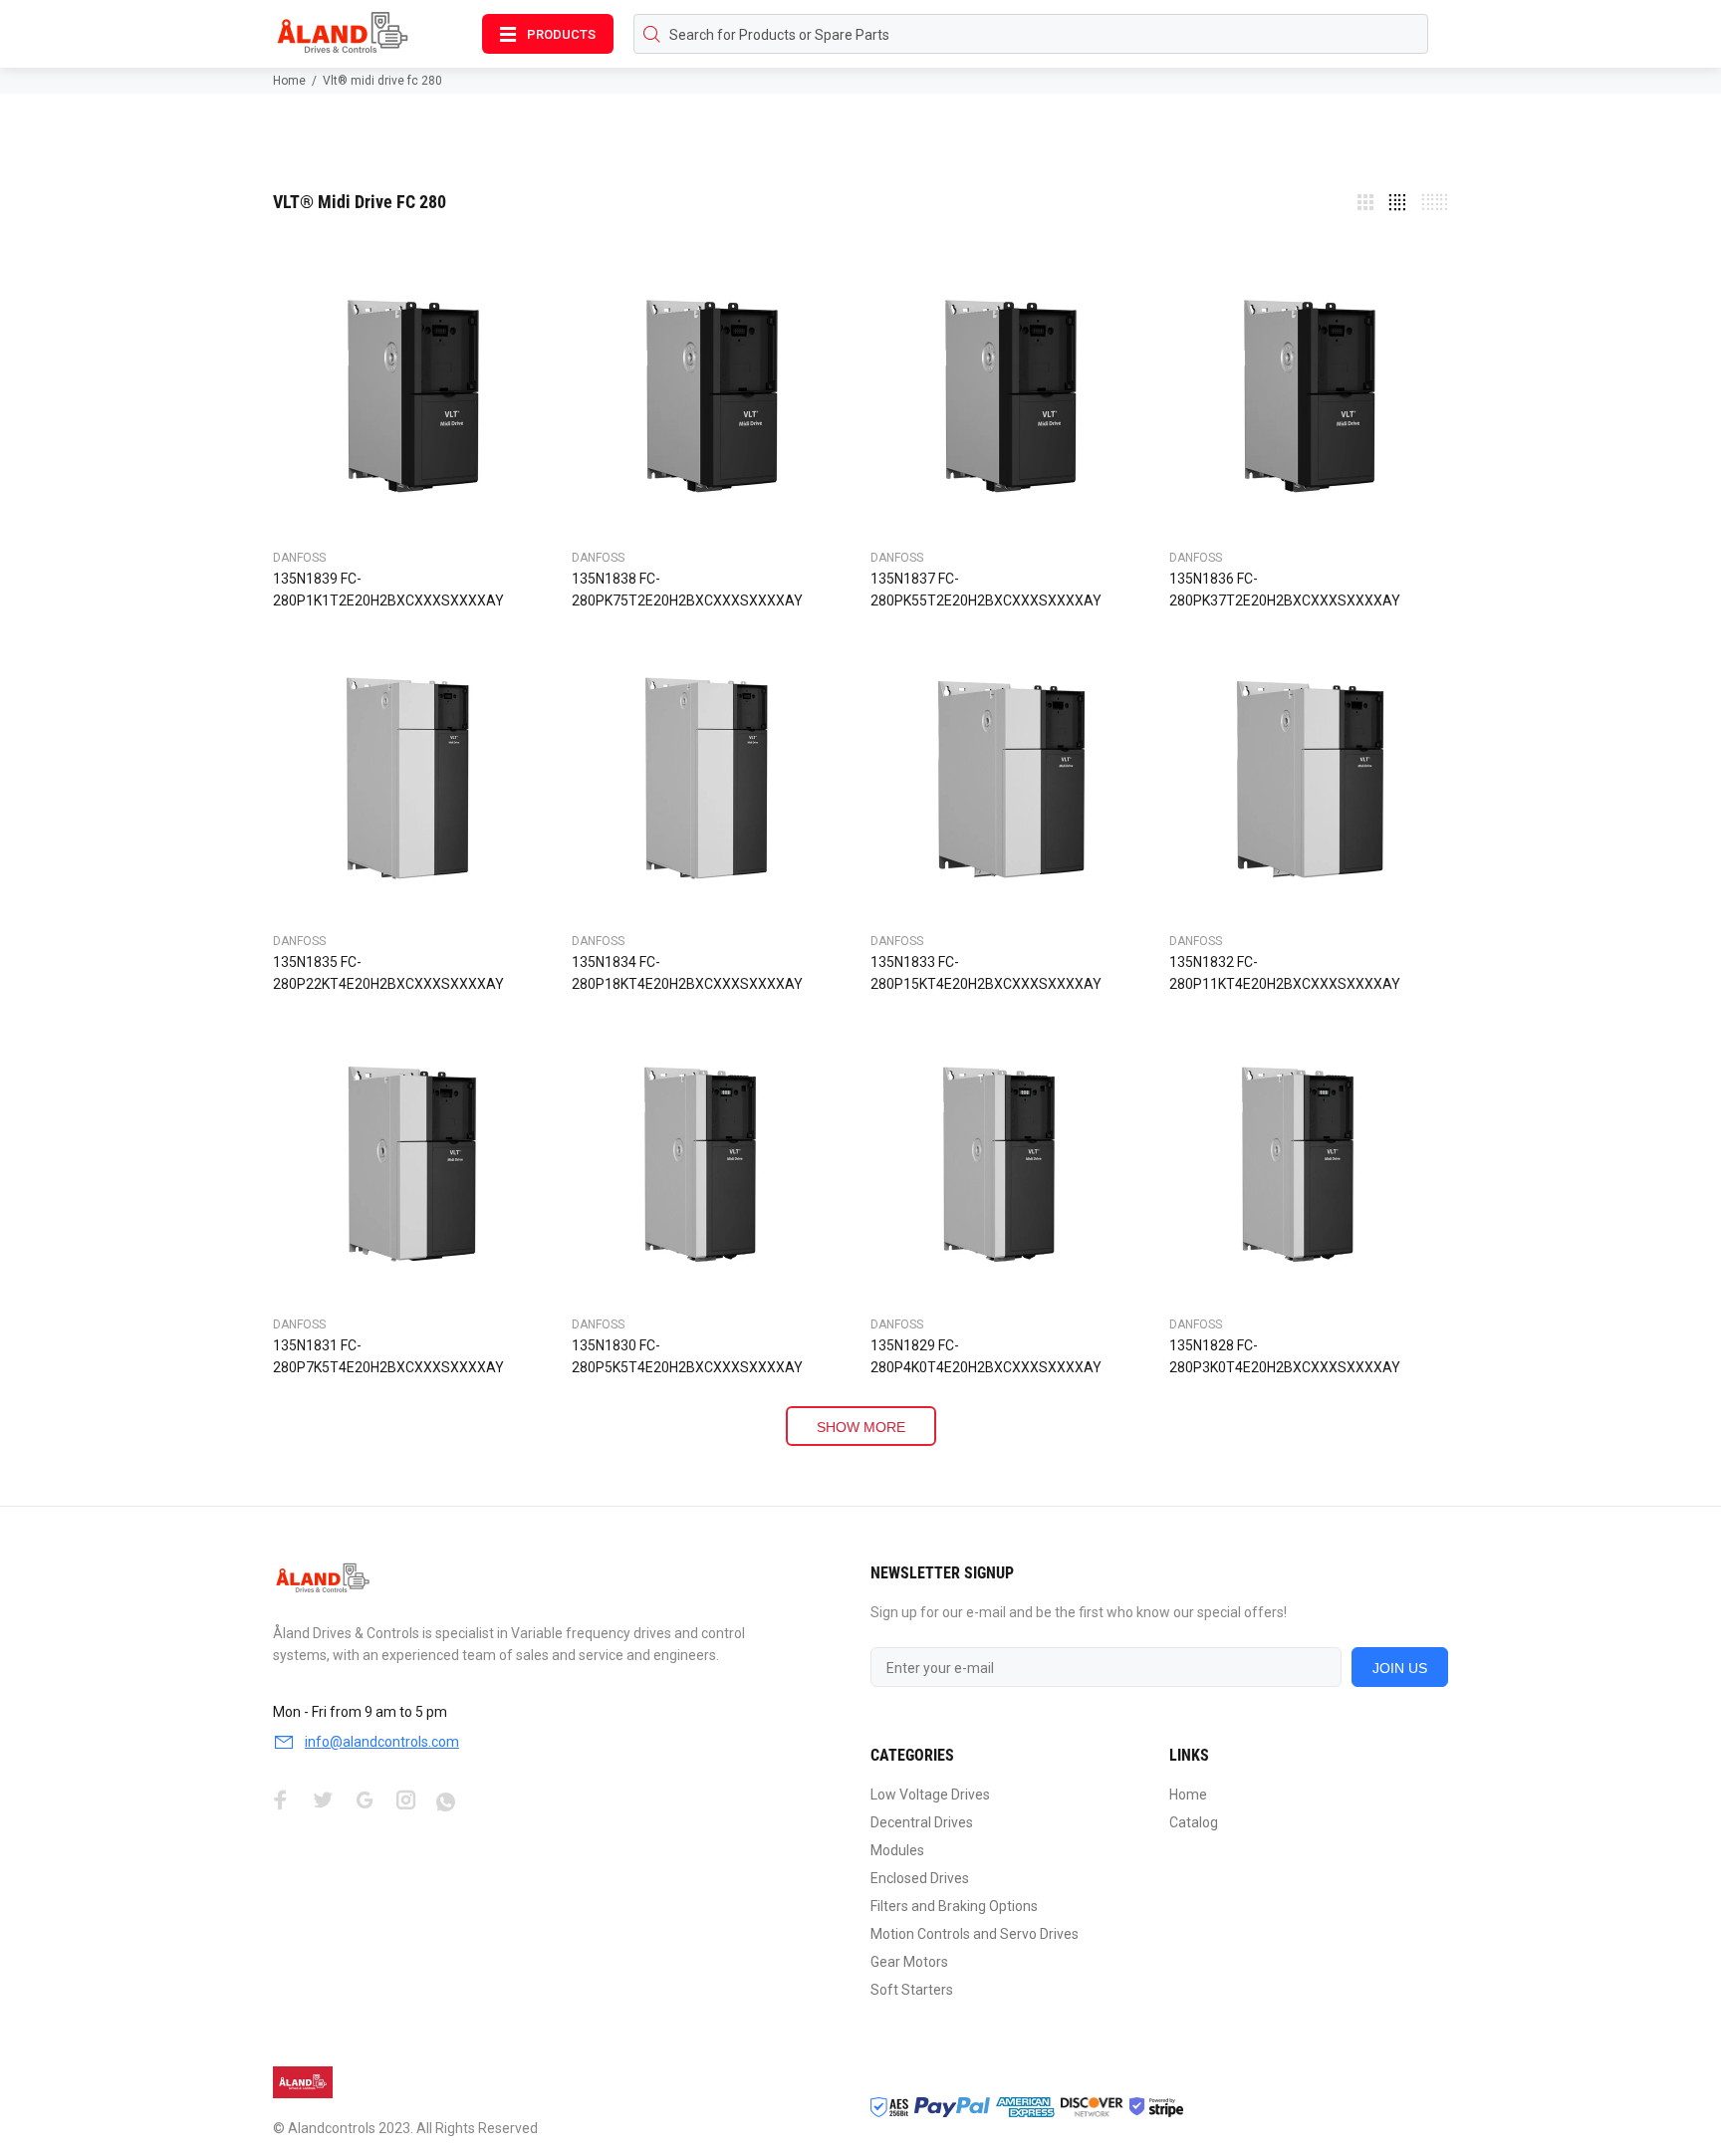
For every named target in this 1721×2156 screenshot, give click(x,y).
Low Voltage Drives (930, 1795)
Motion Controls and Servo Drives (975, 1934)
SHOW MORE (861, 1427)
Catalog (1194, 1822)
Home (289, 81)
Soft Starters (912, 1990)
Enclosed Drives (920, 1878)
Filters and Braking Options (954, 1906)
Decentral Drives (922, 1822)
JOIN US (1400, 1668)
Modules (897, 1850)
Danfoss (299, 558)
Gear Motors (909, 1962)
